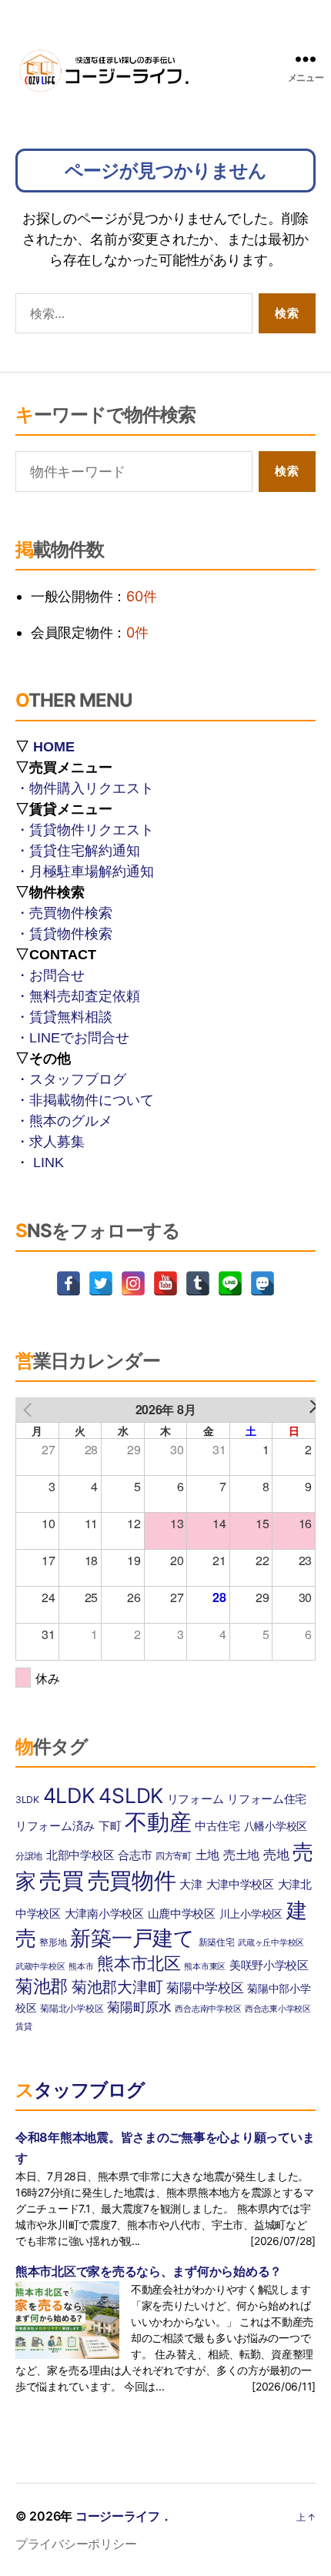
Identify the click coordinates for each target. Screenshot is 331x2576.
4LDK (69, 1795)
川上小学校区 (251, 1914)
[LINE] (230, 1283)
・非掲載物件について (85, 1100)
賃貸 (23, 2027)
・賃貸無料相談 (64, 1017)
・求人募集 (50, 1142)
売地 (276, 1854)
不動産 (158, 1822)
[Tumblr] (198, 1283)
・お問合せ (50, 975)
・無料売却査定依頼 (78, 996)
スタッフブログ (80, 2090)
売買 (61, 1880)
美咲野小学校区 (269, 1965)
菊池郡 (42, 1986)
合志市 (135, 1855)
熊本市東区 (205, 1967)
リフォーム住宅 (267, 1799)
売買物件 (132, 1880)
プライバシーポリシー (76, 2544)
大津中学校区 (240, 1885)
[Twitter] (101, 1283)
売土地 (241, 1855)
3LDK (27, 1800)
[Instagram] (133, 1283)
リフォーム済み (55, 1826)
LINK (48, 1163)
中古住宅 (217, 1826)
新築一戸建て (132, 1938)
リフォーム (196, 1799)
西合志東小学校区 (278, 2009)
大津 (191, 1884)
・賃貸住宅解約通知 (78, 851)
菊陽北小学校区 (72, 2008)
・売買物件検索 (64, 913)
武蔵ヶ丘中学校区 (271, 1943)
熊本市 (81, 1967)
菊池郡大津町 (117, 1987)
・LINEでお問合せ (72, 1038)
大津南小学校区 (104, 1914)
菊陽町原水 (139, 2007)
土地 (207, 1855)
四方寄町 (174, 1856)
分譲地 (29, 1856)
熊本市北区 (139, 1963)
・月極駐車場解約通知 (85, 871)
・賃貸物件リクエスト (85, 830)
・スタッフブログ (71, 1079)
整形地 (53, 1942)
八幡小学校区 (276, 1826)
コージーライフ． (124, 2516)
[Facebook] (69, 1283)
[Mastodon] (262, 1283)
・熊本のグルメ (64, 1121)
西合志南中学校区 (208, 2009)
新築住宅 (217, 1942)
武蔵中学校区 (40, 1967)
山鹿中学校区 (182, 1914)
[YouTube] (165, 1283)
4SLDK (131, 1795)
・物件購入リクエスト (85, 788)
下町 (110, 1826)
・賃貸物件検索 (64, 934)
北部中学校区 (80, 1855)
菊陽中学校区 (205, 1987)
